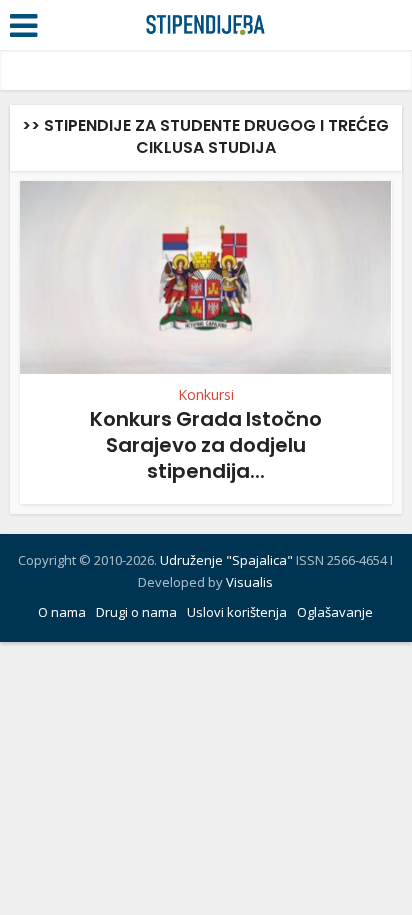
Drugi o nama (136, 612)
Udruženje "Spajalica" (226, 560)
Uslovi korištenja (237, 612)
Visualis (249, 582)
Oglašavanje (335, 612)
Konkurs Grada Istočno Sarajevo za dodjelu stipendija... (206, 445)
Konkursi (206, 395)
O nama (62, 612)
